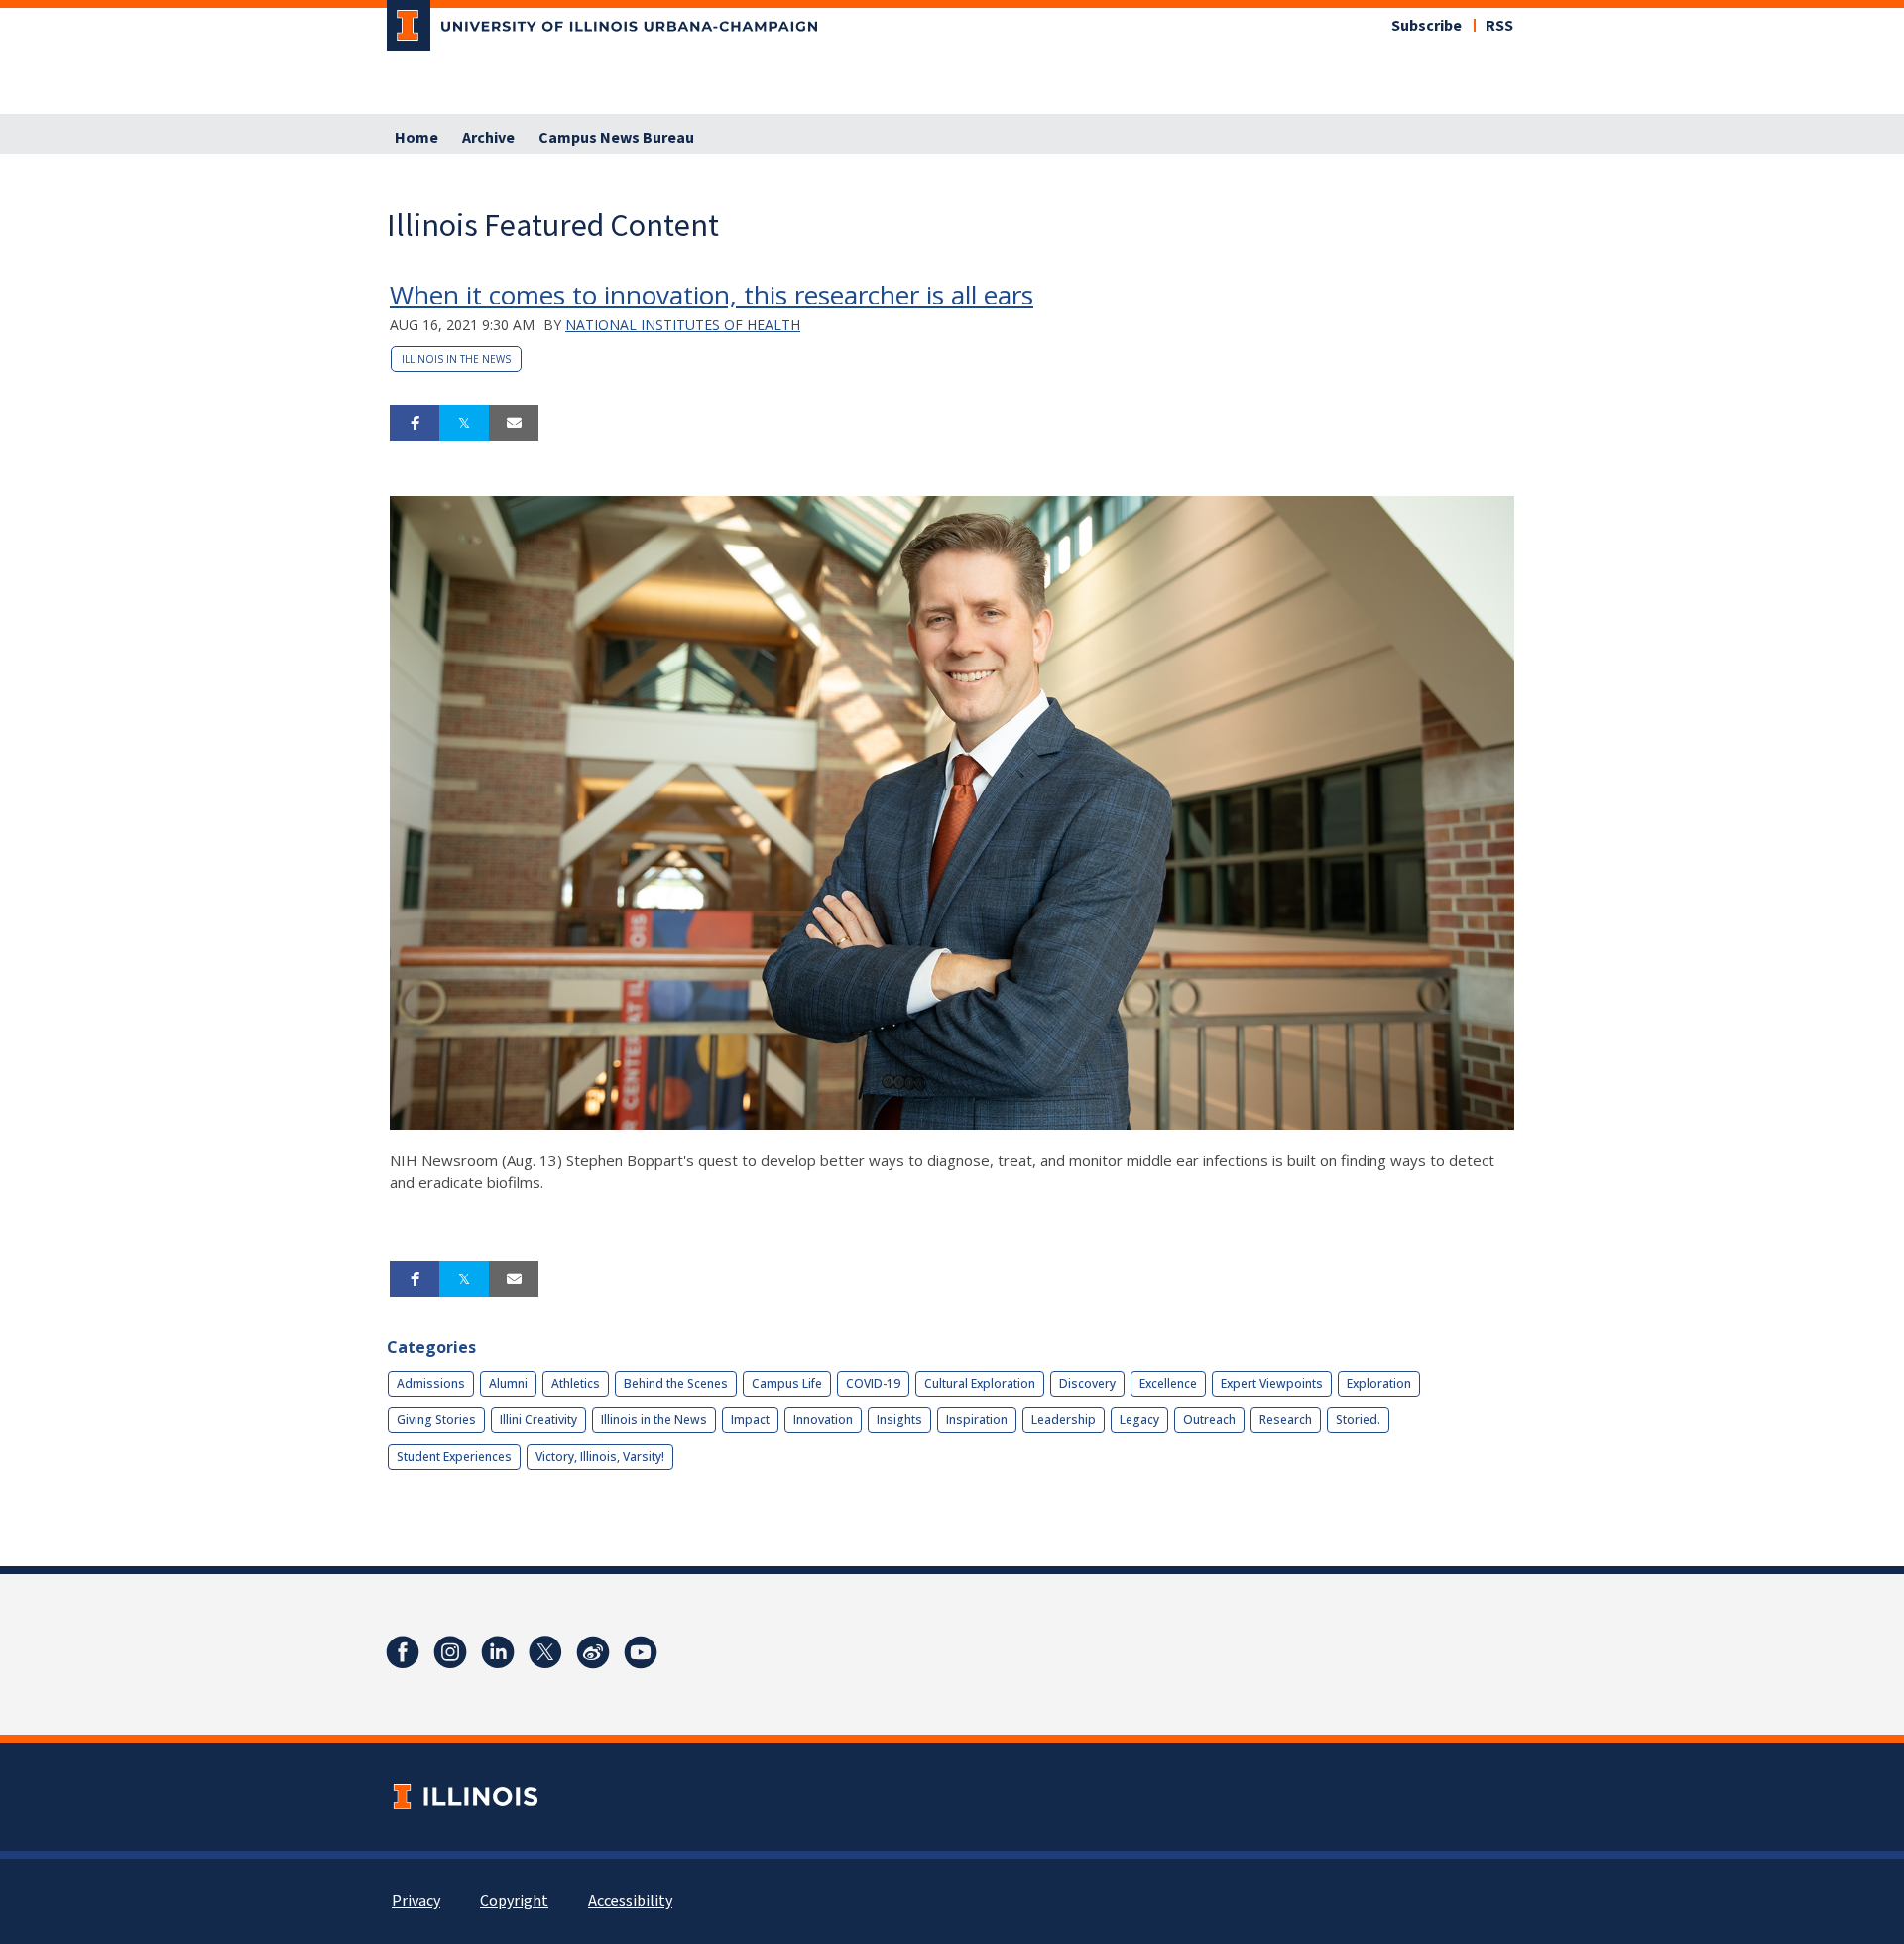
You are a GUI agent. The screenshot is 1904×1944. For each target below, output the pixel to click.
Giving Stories (436, 1420)
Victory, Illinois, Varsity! (600, 1457)
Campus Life (787, 1383)
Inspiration (977, 1420)
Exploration (1379, 1383)
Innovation (823, 1420)
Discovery (1087, 1383)
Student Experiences (454, 1457)
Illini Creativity (538, 1420)
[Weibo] (593, 1652)
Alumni (508, 1383)
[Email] (514, 424)
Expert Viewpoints (1272, 1383)
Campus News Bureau (616, 138)
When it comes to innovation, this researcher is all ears (712, 295)
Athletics (576, 1383)
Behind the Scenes (676, 1383)
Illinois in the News (456, 359)
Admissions (431, 1383)
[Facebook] (403, 1652)
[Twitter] (545, 1652)
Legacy (1139, 1420)
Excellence (1168, 1383)
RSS (1499, 26)
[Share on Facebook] (415, 424)
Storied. (1358, 1420)
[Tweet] (464, 424)
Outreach (1209, 1420)
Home (416, 138)
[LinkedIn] (498, 1652)
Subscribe (1427, 26)
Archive (488, 138)
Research (1286, 1420)
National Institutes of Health (683, 325)
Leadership (1064, 1420)
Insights (899, 1420)
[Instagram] (450, 1652)
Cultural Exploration (980, 1383)
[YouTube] (641, 1652)
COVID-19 (873, 1383)
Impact (750, 1420)
